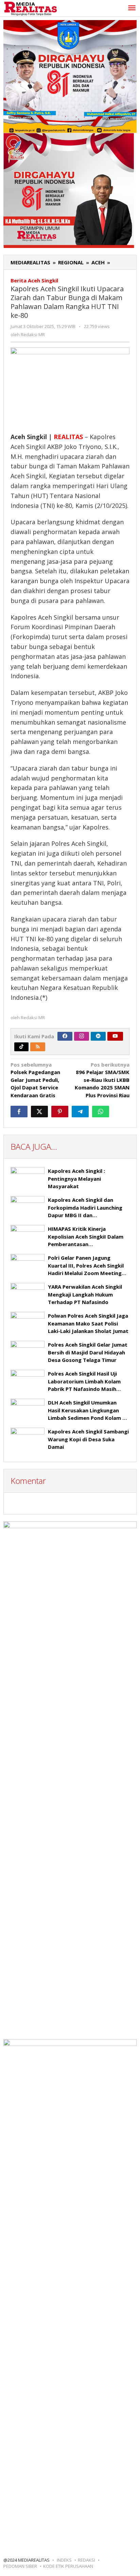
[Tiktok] (21, 1047)
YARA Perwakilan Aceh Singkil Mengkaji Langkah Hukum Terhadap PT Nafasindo (85, 1294)
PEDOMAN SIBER (20, 2566)
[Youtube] (115, 1036)
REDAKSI (86, 2560)
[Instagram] (82, 1036)
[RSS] (38, 1047)
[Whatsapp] (101, 1112)
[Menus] (132, 8)
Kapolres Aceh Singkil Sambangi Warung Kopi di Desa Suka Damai (88, 1439)
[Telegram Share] (80, 1112)
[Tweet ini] (39, 1112)
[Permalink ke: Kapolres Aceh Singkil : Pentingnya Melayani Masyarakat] (28, 1180)
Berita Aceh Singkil (34, 280)
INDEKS (64, 2560)
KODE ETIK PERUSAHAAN (68, 2566)
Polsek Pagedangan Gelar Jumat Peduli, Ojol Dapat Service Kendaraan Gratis (35, 1080)
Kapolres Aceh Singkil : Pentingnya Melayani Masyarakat (76, 1178)
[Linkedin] (98, 1036)
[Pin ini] (60, 1112)
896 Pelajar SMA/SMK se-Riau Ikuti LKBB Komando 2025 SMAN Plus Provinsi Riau (102, 1080)
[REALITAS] (30, 8)
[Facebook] (65, 1036)
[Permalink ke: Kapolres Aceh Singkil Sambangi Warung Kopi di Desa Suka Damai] (28, 1440)
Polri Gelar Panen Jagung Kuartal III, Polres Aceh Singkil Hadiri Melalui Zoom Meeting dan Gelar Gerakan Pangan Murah (86, 1273)
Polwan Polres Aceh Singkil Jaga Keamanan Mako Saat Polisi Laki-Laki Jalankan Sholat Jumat (88, 1323)
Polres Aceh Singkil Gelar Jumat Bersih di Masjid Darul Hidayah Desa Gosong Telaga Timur (88, 1352)
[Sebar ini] (19, 1112)
